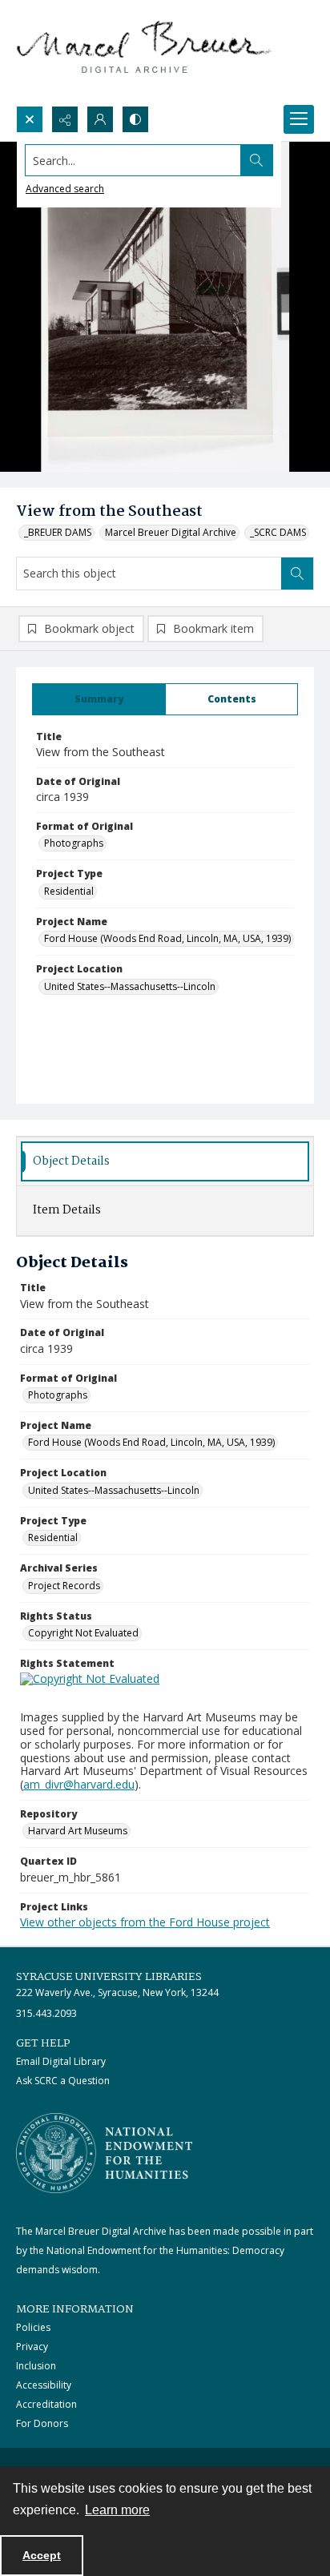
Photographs (74, 843)
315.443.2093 (46, 2013)
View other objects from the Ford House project (145, 1922)
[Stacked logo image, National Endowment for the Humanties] (104, 2153)
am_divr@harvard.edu (79, 1784)
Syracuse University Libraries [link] (109, 1977)
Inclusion (36, 2366)
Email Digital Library (61, 2061)
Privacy (32, 2347)
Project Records (64, 1586)
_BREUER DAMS (58, 532)
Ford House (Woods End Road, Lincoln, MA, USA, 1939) (167, 938)
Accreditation (46, 2404)
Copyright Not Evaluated (83, 1633)
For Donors (42, 2423)
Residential (69, 891)
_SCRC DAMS (278, 532)
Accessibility (44, 2385)
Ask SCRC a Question (63, 2081)
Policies (33, 2327)
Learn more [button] (117, 2510)
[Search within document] (297, 574)
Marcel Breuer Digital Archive (171, 532)
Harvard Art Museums (78, 1831)
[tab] (99, 699)
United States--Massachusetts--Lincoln (130, 986)
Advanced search (65, 189)
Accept (42, 2555)
